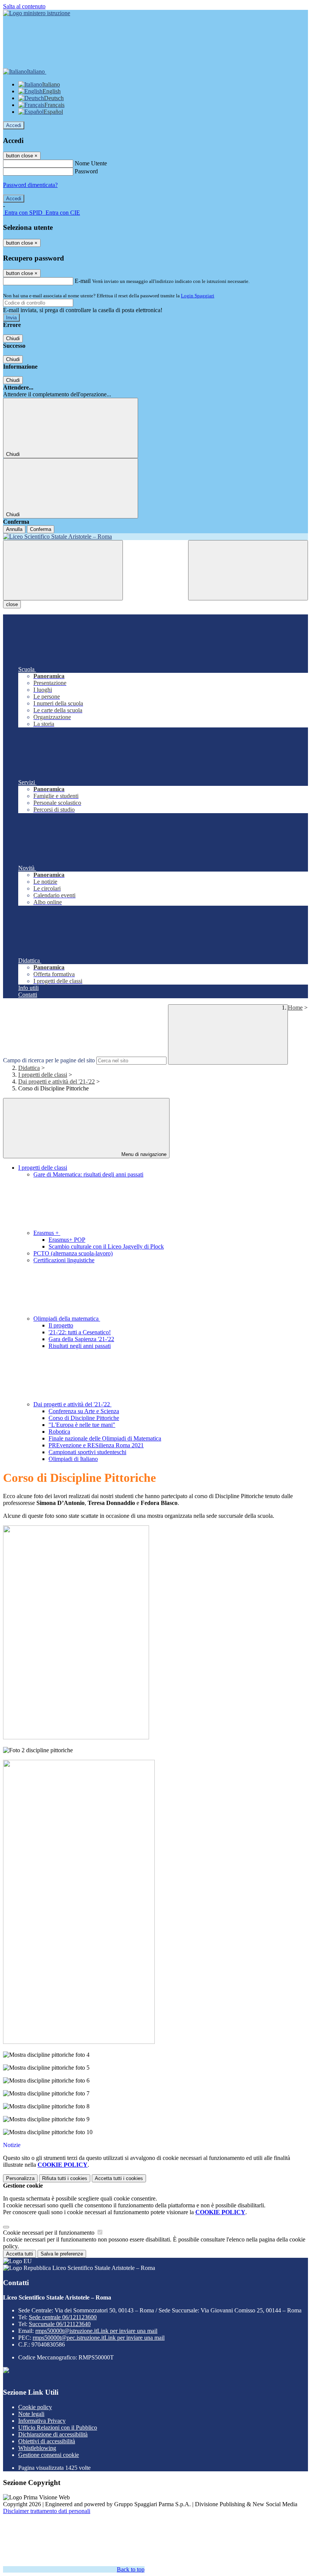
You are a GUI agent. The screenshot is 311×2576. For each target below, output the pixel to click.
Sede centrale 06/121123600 (63, 2317)
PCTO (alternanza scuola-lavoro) (73, 1253)
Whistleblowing (37, 2448)
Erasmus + (47, 1233)
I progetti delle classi (43, 1075)
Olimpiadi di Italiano (73, 1459)
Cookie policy (35, 2407)
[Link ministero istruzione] (37, 13)
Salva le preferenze (62, 2254)
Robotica (59, 1432)
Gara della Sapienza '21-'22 (81, 1339)
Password (86, 171)
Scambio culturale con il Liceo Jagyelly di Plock (106, 1246)
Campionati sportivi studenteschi (87, 1452)
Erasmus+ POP (67, 1240)
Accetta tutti (119, 2178)
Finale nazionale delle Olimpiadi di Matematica (105, 1438)
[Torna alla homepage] (155, 537)
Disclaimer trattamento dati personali (47, 2511)
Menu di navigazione (143, 1154)
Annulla (14, 529)
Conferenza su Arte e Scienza (84, 1411)
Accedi (14, 125)
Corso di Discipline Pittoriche (84, 1418)
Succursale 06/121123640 (60, 2324)
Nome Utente (91, 163)
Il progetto (61, 1325)
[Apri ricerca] (248, 570)
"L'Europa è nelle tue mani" (82, 1425)
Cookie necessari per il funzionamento (49, 2233)
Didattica (29, 1068)
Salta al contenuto (24, 6)
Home (295, 1008)
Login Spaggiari (198, 296)
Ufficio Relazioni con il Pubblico (58, 2428)
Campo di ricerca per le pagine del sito (49, 1060)
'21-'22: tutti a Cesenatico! (80, 1332)
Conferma (41, 529)
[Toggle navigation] (63, 570)
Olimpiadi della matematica (67, 1319)
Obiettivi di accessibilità (47, 2441)
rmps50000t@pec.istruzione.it (99, 2338)
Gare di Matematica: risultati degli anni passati (88, 1174)
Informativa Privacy (42, 2421)
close (12, 604)
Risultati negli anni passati (80, 1346)
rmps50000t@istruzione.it (96, 2331)
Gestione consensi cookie (49, 2455)
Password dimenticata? (30, 185)
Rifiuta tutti (65, 2178)
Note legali (31, 2414)
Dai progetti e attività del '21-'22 (57, 1081)
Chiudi (13, 338)
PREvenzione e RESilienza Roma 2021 (96, 1445)
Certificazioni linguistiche (64, 1260)
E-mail (83, 281)
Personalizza (20, 2178)
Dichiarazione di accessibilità (53, 2434)
